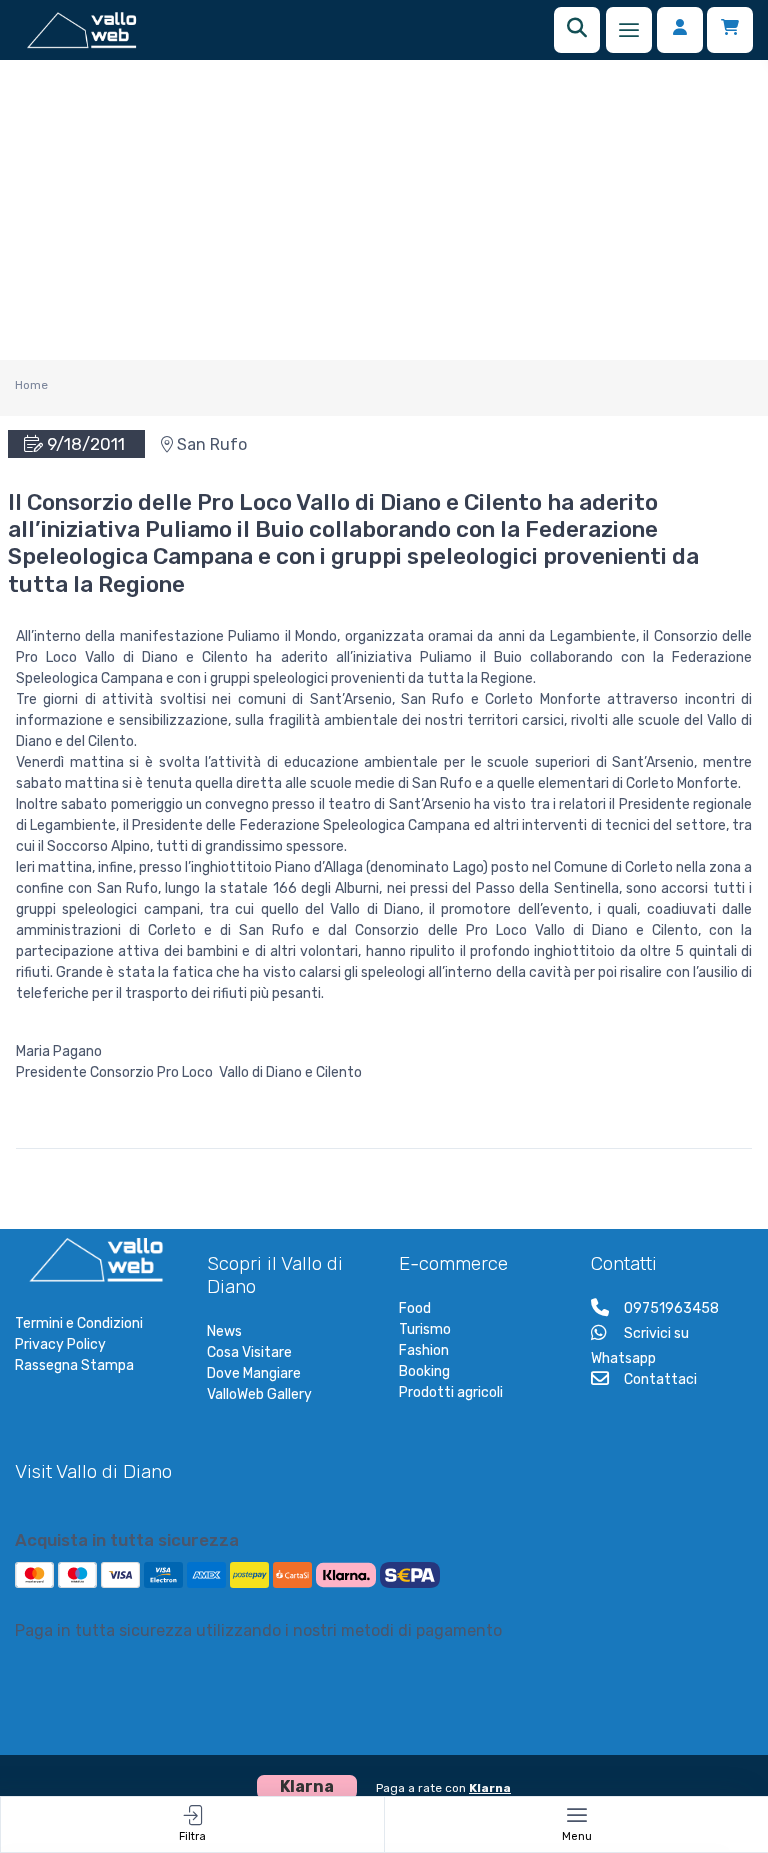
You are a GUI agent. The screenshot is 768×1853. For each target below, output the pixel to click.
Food (415, 1308)
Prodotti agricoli (451, 1392)
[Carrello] (730, 30)
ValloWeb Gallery (259, 1394)
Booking (424, 1371)
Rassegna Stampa (74, 1365)
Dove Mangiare (254, 1373)
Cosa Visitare (249, 1352)
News (224, 1331)
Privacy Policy (60, 1344)
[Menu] (629, 30)
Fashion (424, 1350)
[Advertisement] (384, 210)
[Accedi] (680, 30)
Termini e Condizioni (79, 1323)
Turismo (425, 1329)
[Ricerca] (577, 30)
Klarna (490, 1788)
